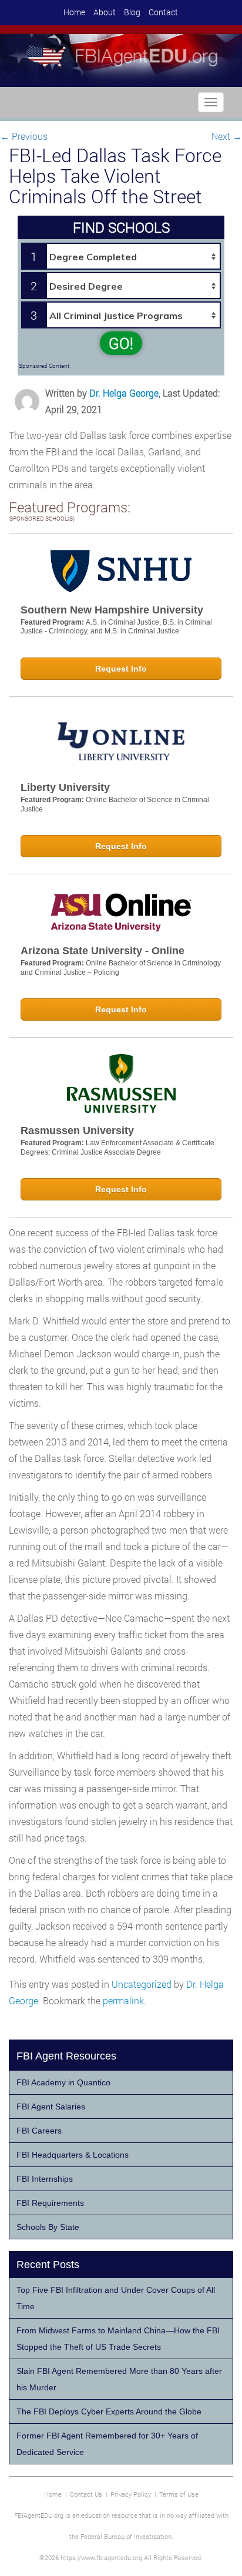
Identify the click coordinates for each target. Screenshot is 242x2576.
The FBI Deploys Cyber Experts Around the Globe (109, 2411)
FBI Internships (45, 2179)
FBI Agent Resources (66, 2056)
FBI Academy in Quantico (63, 2082)
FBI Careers (39, 2131)
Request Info (121, 669)
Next (227, 136)
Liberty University (65, 787)
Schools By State (48, 2227)
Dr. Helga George (124, 393)
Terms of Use (179, 2494)
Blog (132, 12)
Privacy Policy (131, 2494)
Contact (163, 12)
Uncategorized (142, 1984)
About (105, 12)
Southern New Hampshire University (112, 610)
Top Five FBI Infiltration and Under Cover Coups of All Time (116, 2298)
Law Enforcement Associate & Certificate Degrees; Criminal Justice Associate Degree (117, 1148)
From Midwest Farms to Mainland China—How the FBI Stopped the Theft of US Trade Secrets (118, 2339)
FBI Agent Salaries (51, 2107)
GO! (121, 343)
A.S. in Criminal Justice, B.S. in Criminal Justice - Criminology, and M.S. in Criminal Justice (116, 627)
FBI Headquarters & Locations (73, 2155)
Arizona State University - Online (102, 951)
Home (74, 12)
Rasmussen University (77, 1131)
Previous (24, 136)
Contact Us (86, 2494)
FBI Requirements (50, 2203)
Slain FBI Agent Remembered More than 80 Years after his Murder (119, 2379)
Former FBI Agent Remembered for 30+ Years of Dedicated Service (107, 2444)
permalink (123, 2000)
